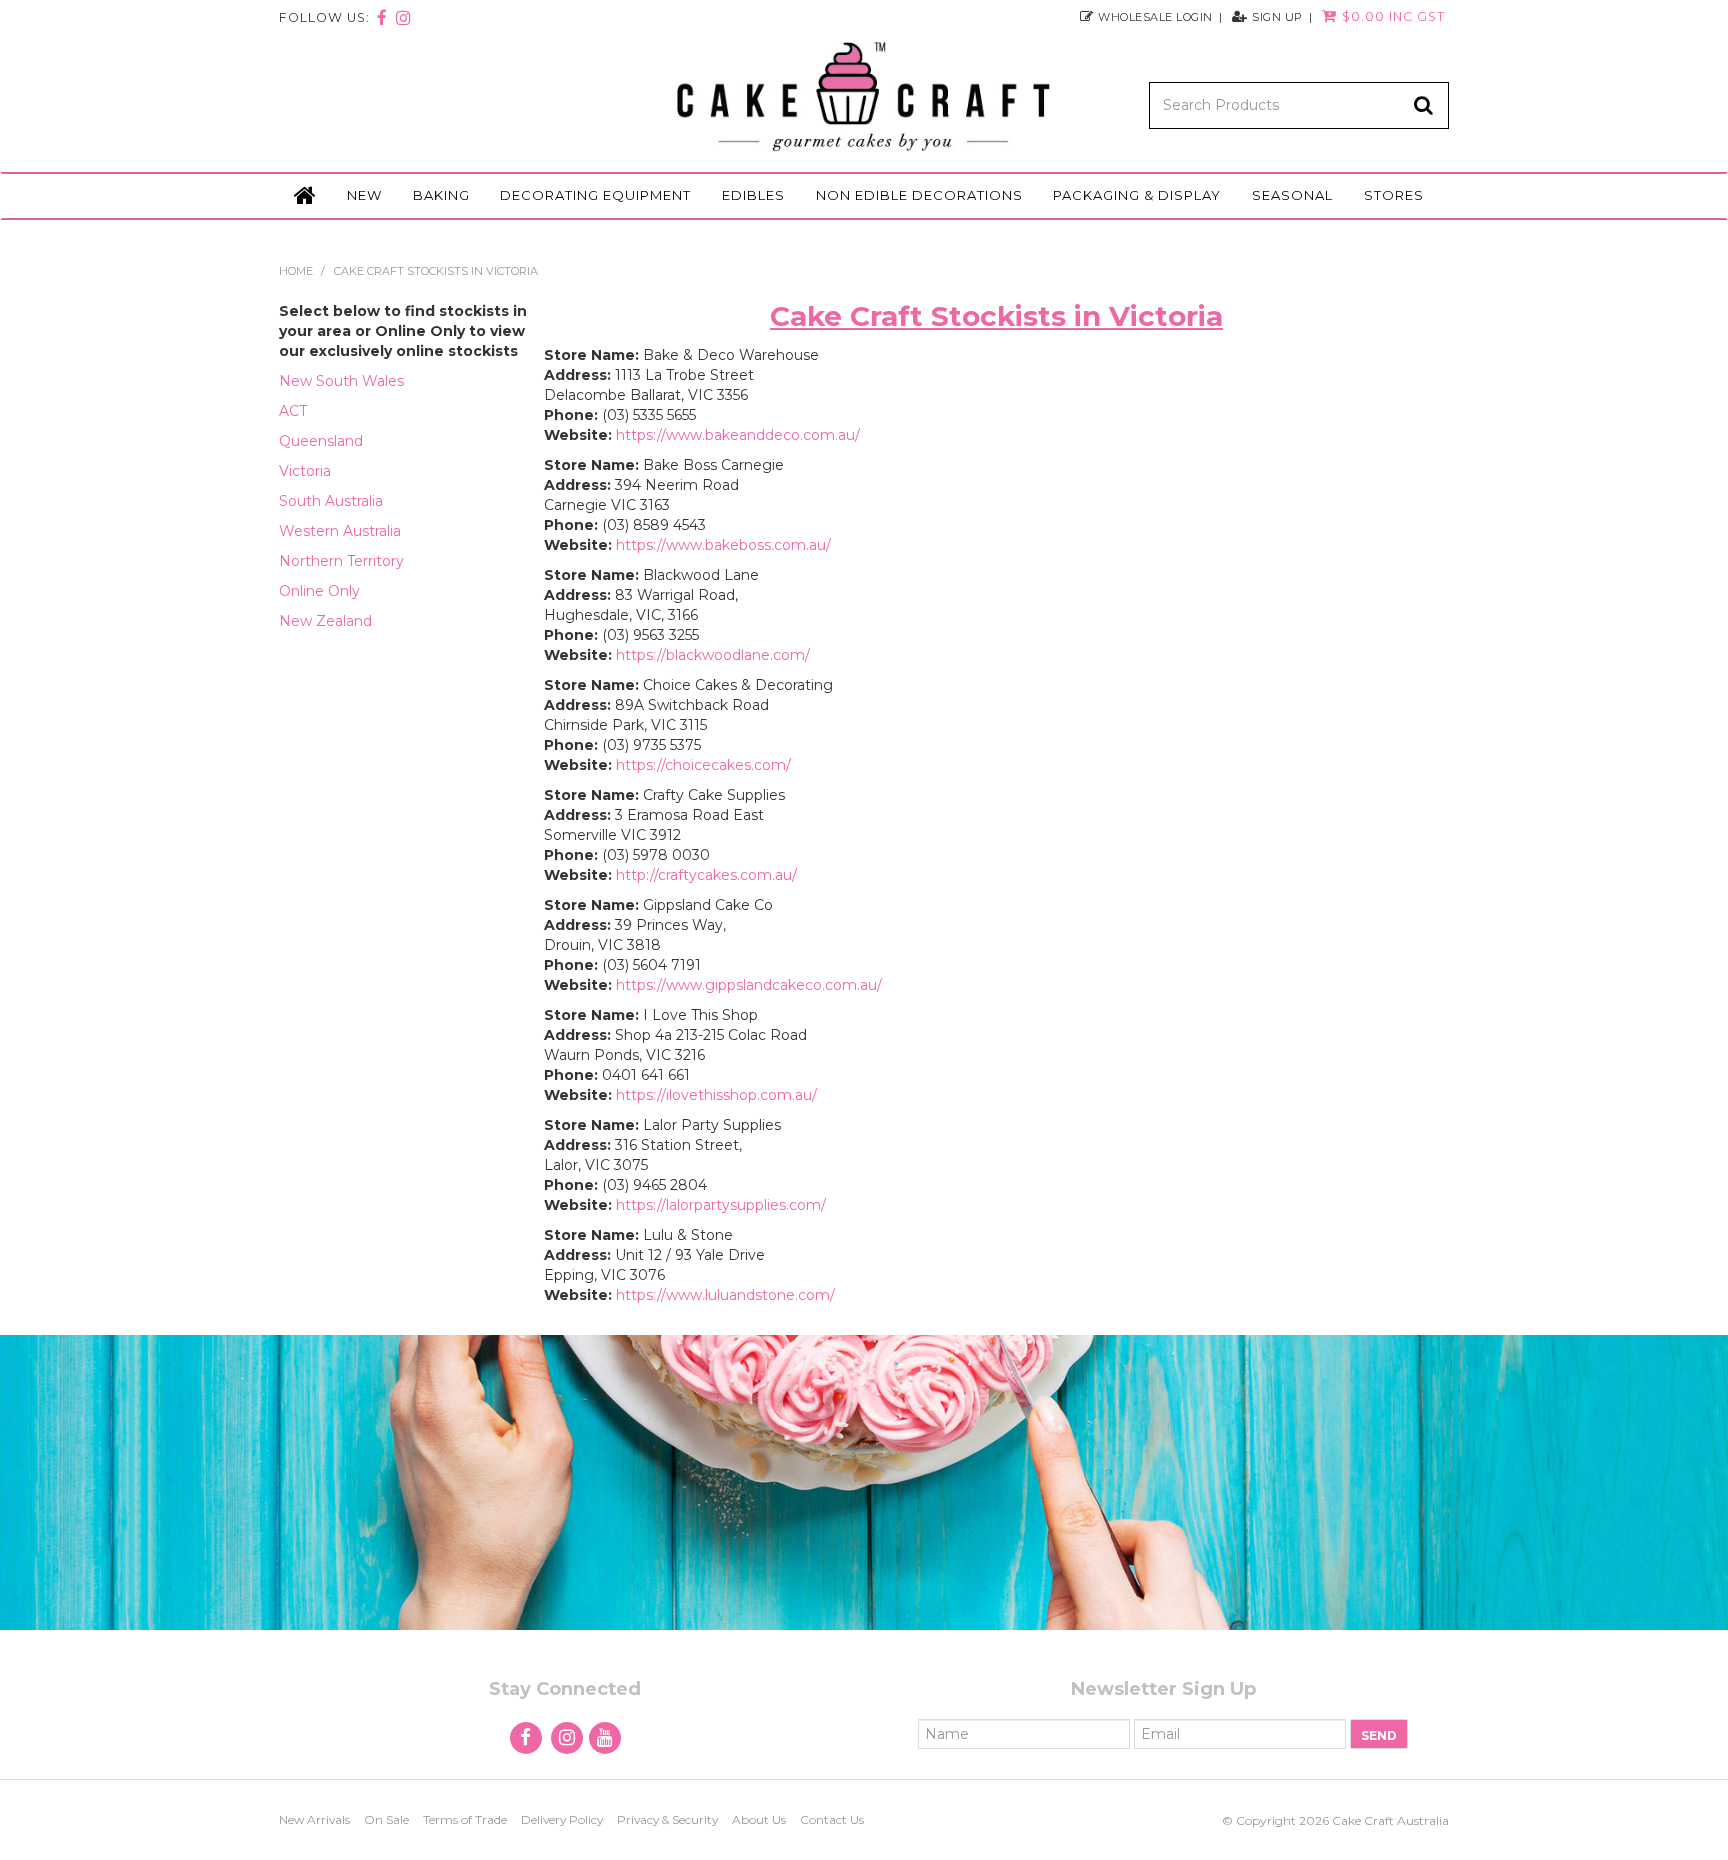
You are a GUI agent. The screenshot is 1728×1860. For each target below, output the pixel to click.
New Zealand (325, 621)
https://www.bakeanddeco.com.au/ (738, 435)
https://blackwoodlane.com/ (713, 655)
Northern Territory (341, 561)
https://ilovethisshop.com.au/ (716, 1095)
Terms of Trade (465, 1819)
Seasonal (1292, 195)
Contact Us (832, 1819)
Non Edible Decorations (919, 195)
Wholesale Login (1155, 16)
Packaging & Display (1137, 195)
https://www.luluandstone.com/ (725, 1295)
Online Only (319, 591)
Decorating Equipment (595, 195)
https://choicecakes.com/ (703, 765)
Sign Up (1277, 16)
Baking (441, 195)
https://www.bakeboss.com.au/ (723, 545)
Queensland (321, 441)
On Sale (386, 1819)
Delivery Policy (562, 1819)
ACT (293, 411)
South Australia (331, 501)
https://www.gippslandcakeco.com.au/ (749, 985)
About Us (759, 1819)
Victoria (305, 471)
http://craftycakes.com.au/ (706, 875)
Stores (1394, 195)
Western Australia (340, 531)
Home (305, 196)
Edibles (753, 195)
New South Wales (341, 381)
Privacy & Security (667, 1819)
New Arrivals (314, 1819)
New (364, 195)
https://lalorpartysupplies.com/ (721, 1205)
